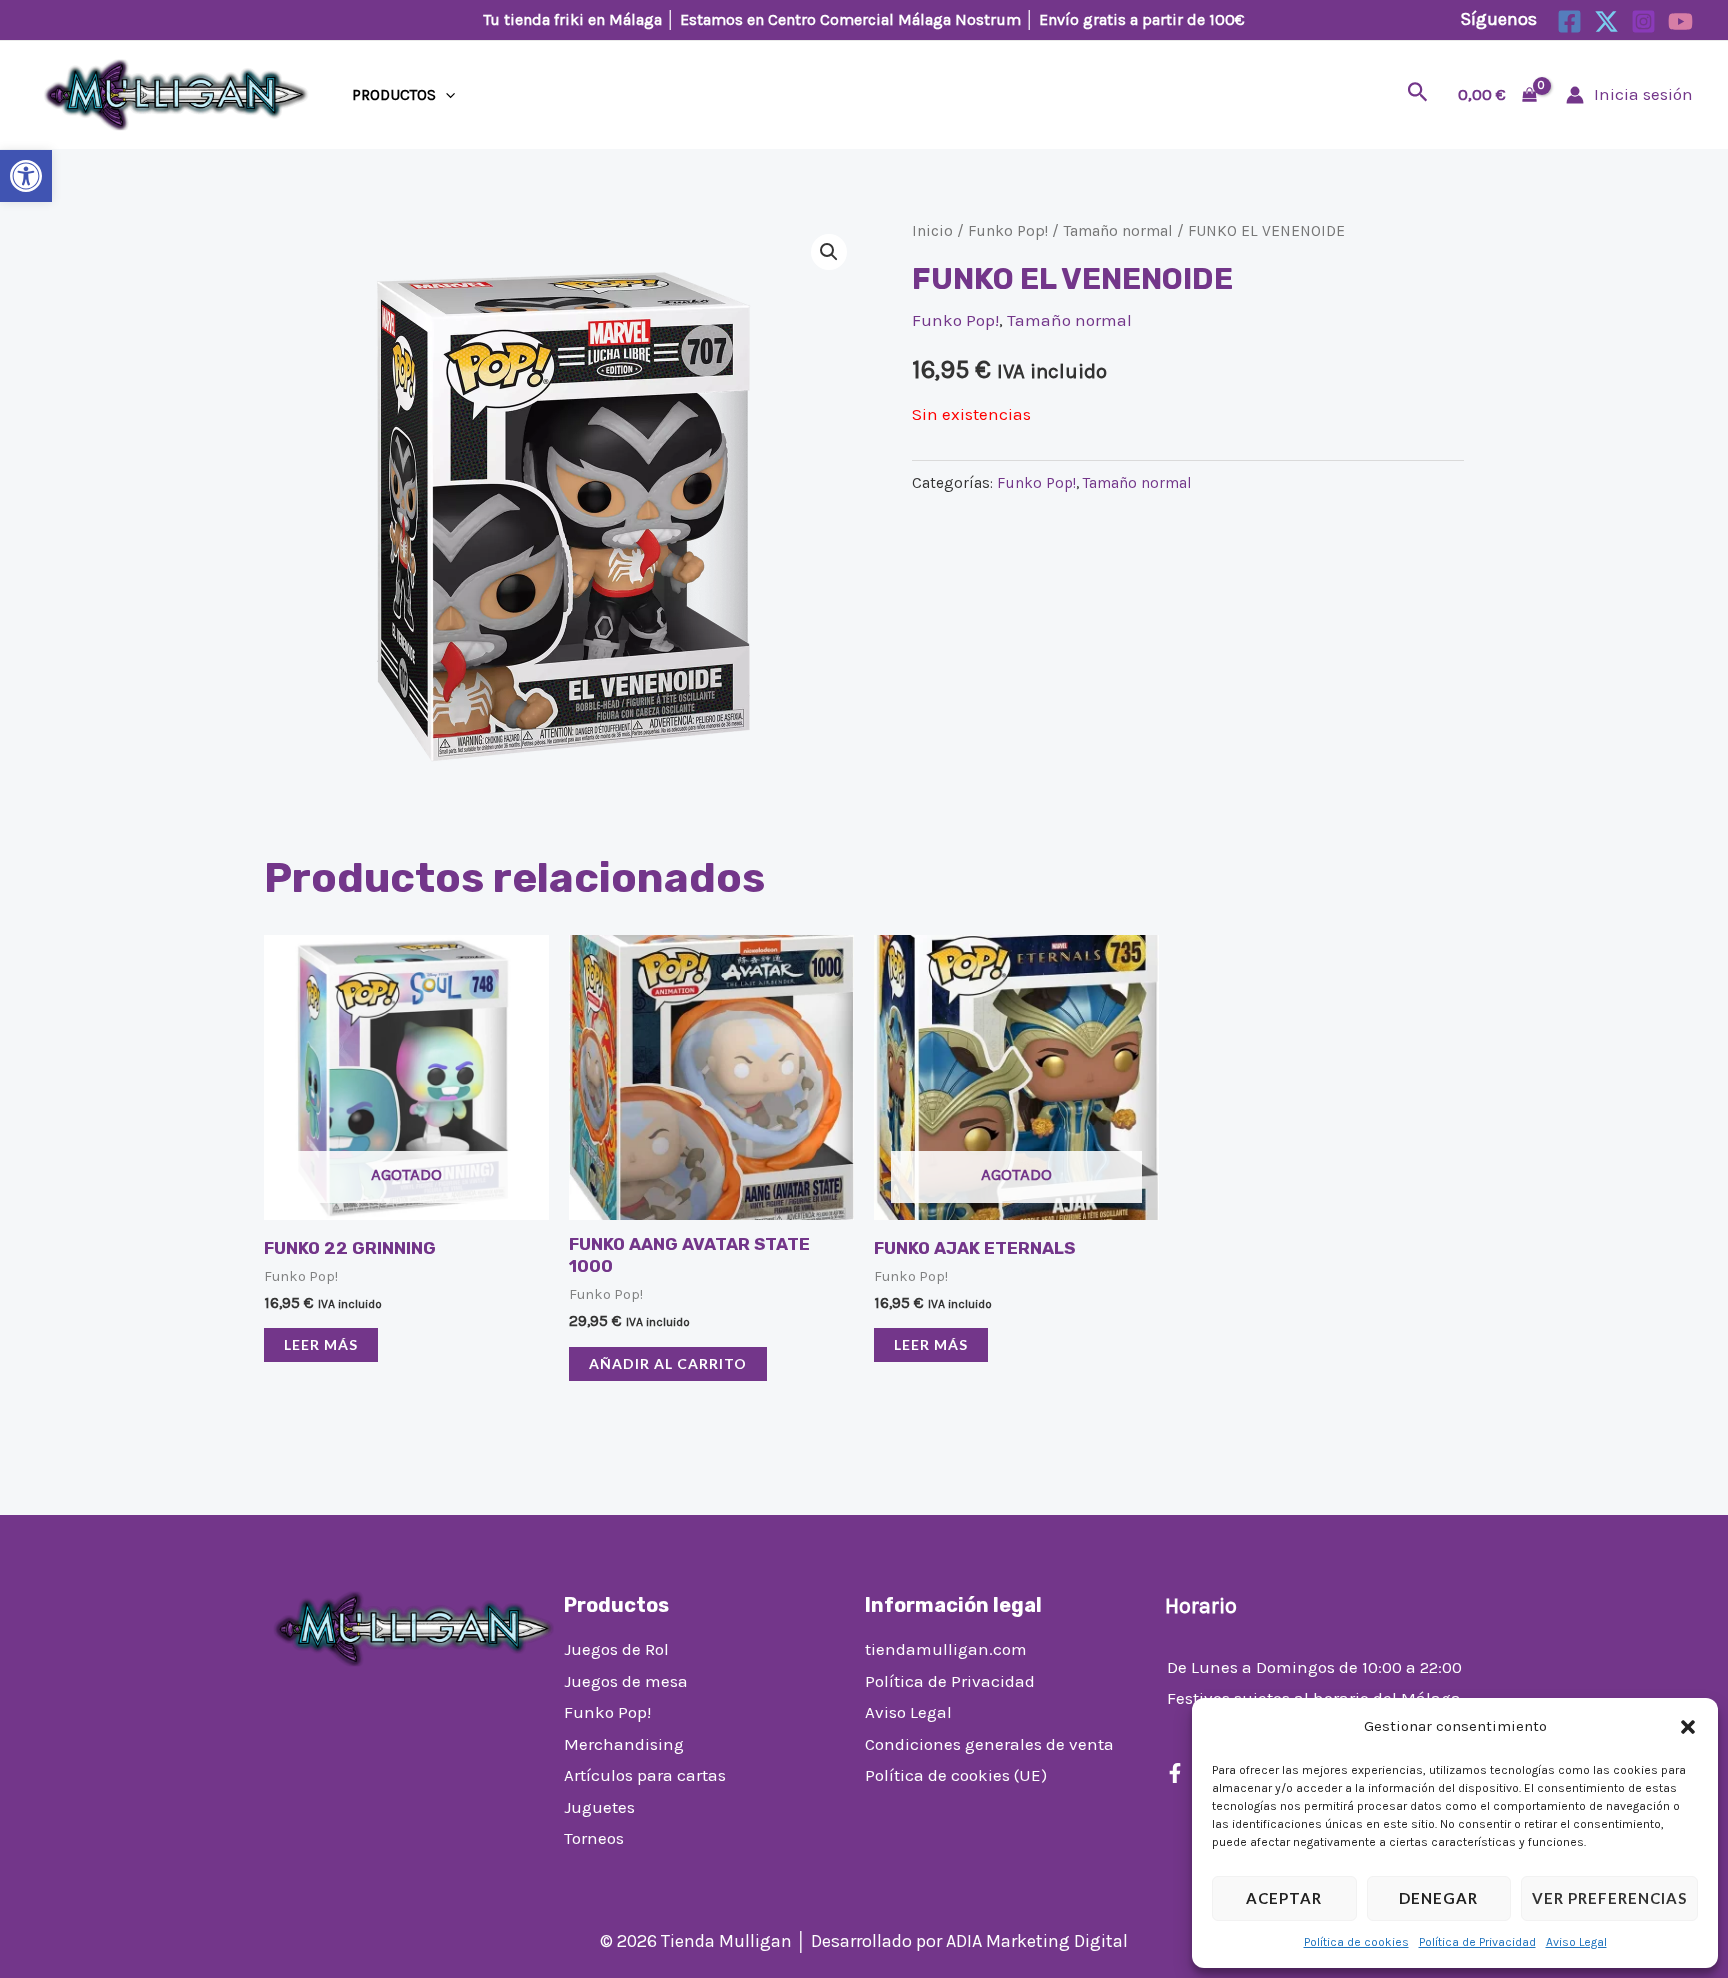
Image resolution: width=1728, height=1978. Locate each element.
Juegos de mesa (626, 1681)
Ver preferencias (1609, 1898)
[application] (445, 95)
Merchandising (624, 1744)
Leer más (321, 1344)
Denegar (1438, 1898)
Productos (394, 95)
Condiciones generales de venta (989, 1744)
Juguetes (599, 1807)
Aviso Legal (1576, 1942)
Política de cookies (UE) (956, 1775)
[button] (26, 176)
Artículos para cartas (645, 1775)
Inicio (932, 231)
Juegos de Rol (616, 1649)
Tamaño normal (1118, 231)
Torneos (594, 1838)
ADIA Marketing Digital (1037, 1941)
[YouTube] (1680, 21)
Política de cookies (1356, 1942)
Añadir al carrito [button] (668, 1363)
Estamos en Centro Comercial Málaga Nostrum (850, 19)
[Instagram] (1643, 21)
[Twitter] (1606, 21)
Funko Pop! (1008, 231)
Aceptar (1284, 1898)
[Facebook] (1569, 21)
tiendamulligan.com (946, 1649)
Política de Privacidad (1477, 1942)
